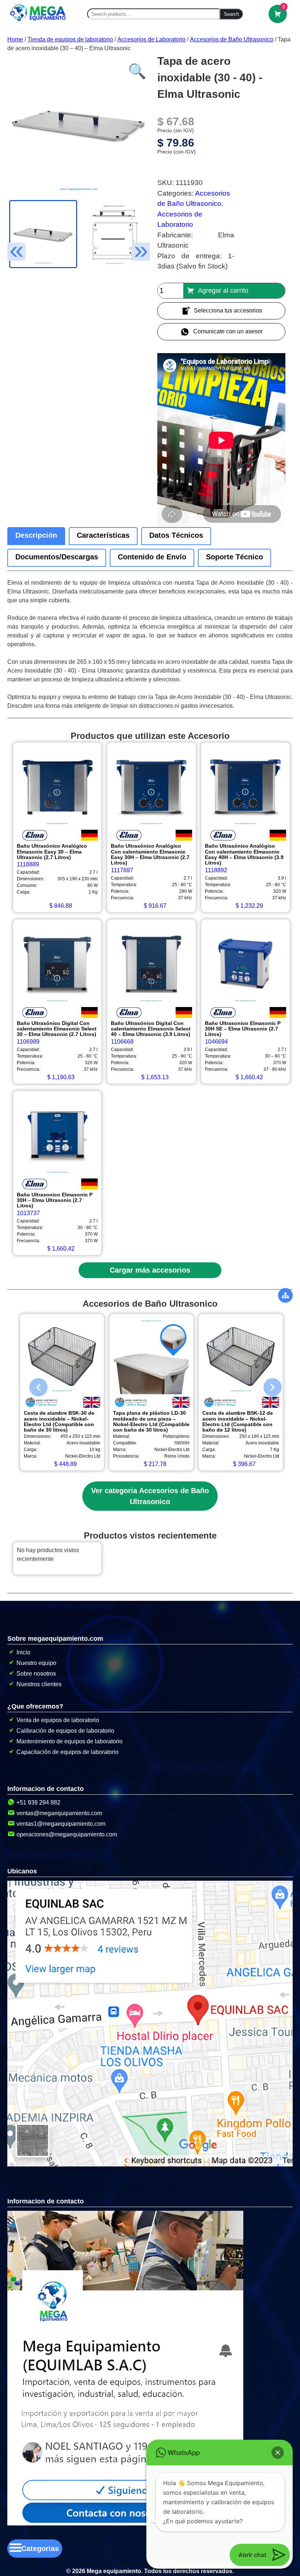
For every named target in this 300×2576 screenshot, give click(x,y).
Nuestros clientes (39, 1684)
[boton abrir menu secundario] (285, 1295)
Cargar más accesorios (150, 1270)
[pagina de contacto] (125, 2523)
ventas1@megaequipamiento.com (61, 1824)
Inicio (23, 1652)
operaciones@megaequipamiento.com (67, 1834)
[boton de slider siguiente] (267, 1385)
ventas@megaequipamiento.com (59, 1813)
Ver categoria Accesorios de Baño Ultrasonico (150, 1496)
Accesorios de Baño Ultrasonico (232, 39)
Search (231, 14)
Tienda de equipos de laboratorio (70, 39)
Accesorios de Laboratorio (151, 39)
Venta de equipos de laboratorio (58, 1720)
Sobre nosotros (36, 1674)
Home (15, 39)
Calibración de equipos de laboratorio (65, 1731)
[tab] (36, 536)
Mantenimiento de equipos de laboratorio (70, 1741)
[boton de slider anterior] (33, 1385)
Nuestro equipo (36, 1663)
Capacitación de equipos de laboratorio (67, 1752)
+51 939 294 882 (38, 1803)
